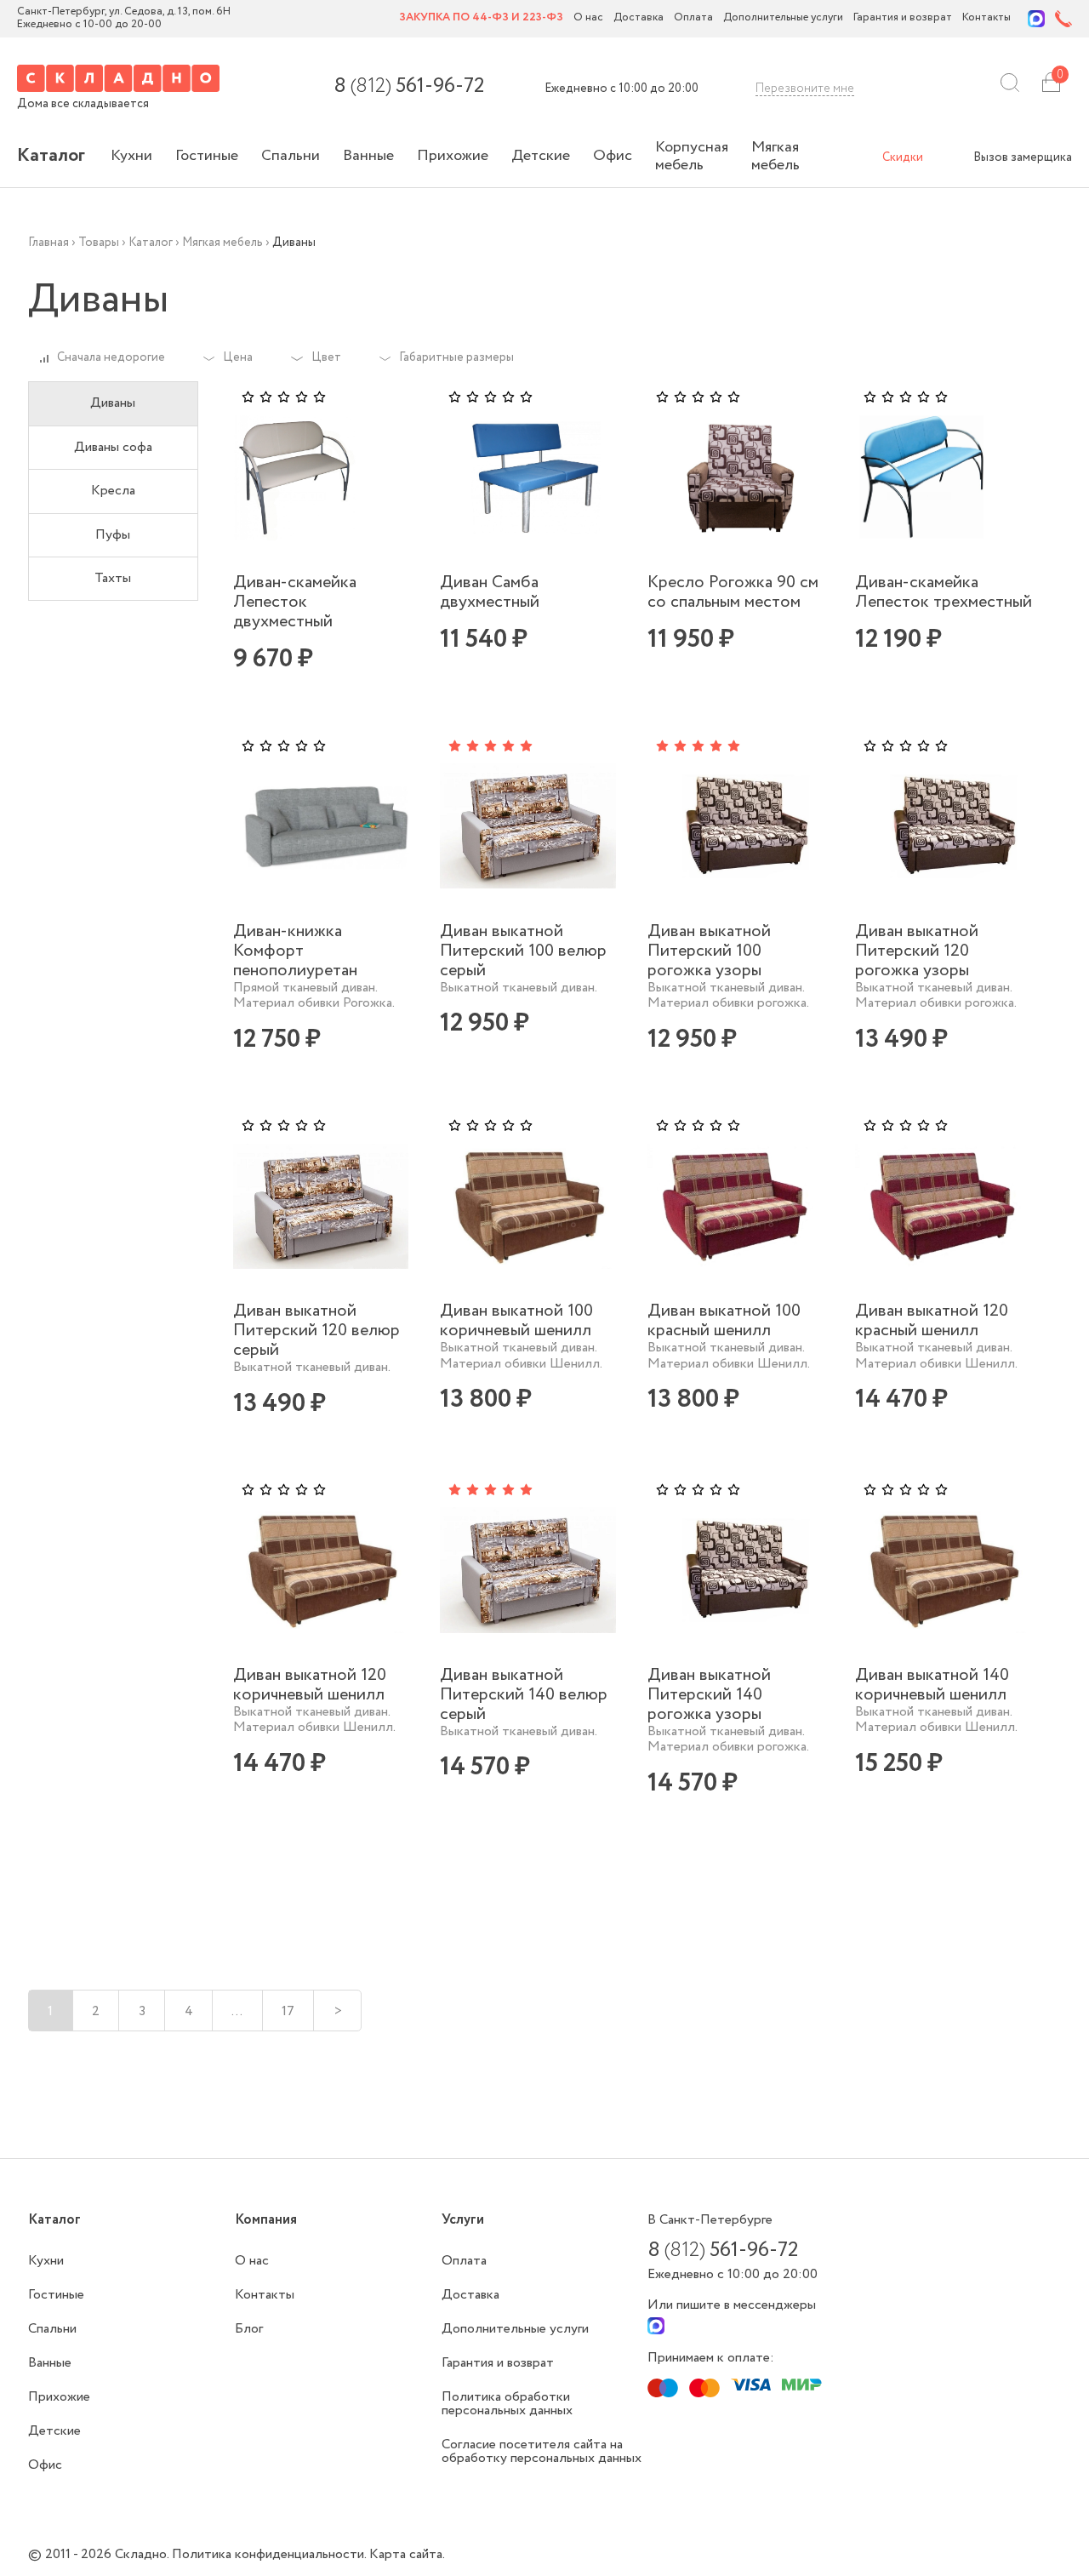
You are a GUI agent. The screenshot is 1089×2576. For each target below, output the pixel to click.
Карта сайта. (407, 2554)
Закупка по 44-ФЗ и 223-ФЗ (481, 18)
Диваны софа (113, 447)
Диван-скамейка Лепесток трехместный (944, 592)
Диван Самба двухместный (490, 592)
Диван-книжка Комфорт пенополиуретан (295, 951)
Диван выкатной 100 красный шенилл (724, 1321)
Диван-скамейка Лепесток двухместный (295, 602)
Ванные (368, 156)
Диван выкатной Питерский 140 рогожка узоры (709, 1695)
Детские (541, 156)
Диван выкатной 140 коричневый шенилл (932, 1685)
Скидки (903, 157)
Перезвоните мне (805, 89)
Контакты (986, 18)
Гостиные (207, 156)
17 (288, 2011)
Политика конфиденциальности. (271, 2554)
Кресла (113, 491)
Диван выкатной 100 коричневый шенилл (516, 1321)
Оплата (693, 18)
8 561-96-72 (409, 87)
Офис (613, 156)
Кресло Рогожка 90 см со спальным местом (733, 592)
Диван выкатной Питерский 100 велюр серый (523, 951)
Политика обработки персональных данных (507, 2404)
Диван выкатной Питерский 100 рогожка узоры (709, 951)
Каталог (51, 156)
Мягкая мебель (775, 156)
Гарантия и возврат (903, 18)
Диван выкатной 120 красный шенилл (932, 1321)
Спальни (291, 156)
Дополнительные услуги (783, 18)
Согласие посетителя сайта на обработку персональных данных (542, 2451)
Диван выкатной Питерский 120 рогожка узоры (917, 951)
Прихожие (453, 156)
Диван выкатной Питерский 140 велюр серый (524, 1695)
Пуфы (113, 535)
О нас (588, 18)
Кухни (131, 156)
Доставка (639, 18)
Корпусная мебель (692, 156)
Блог (249, 2329)
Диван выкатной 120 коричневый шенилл (310, 1685)
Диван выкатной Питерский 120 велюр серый (316, 1331)
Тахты (113, 578)
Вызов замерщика (1023, 157)
